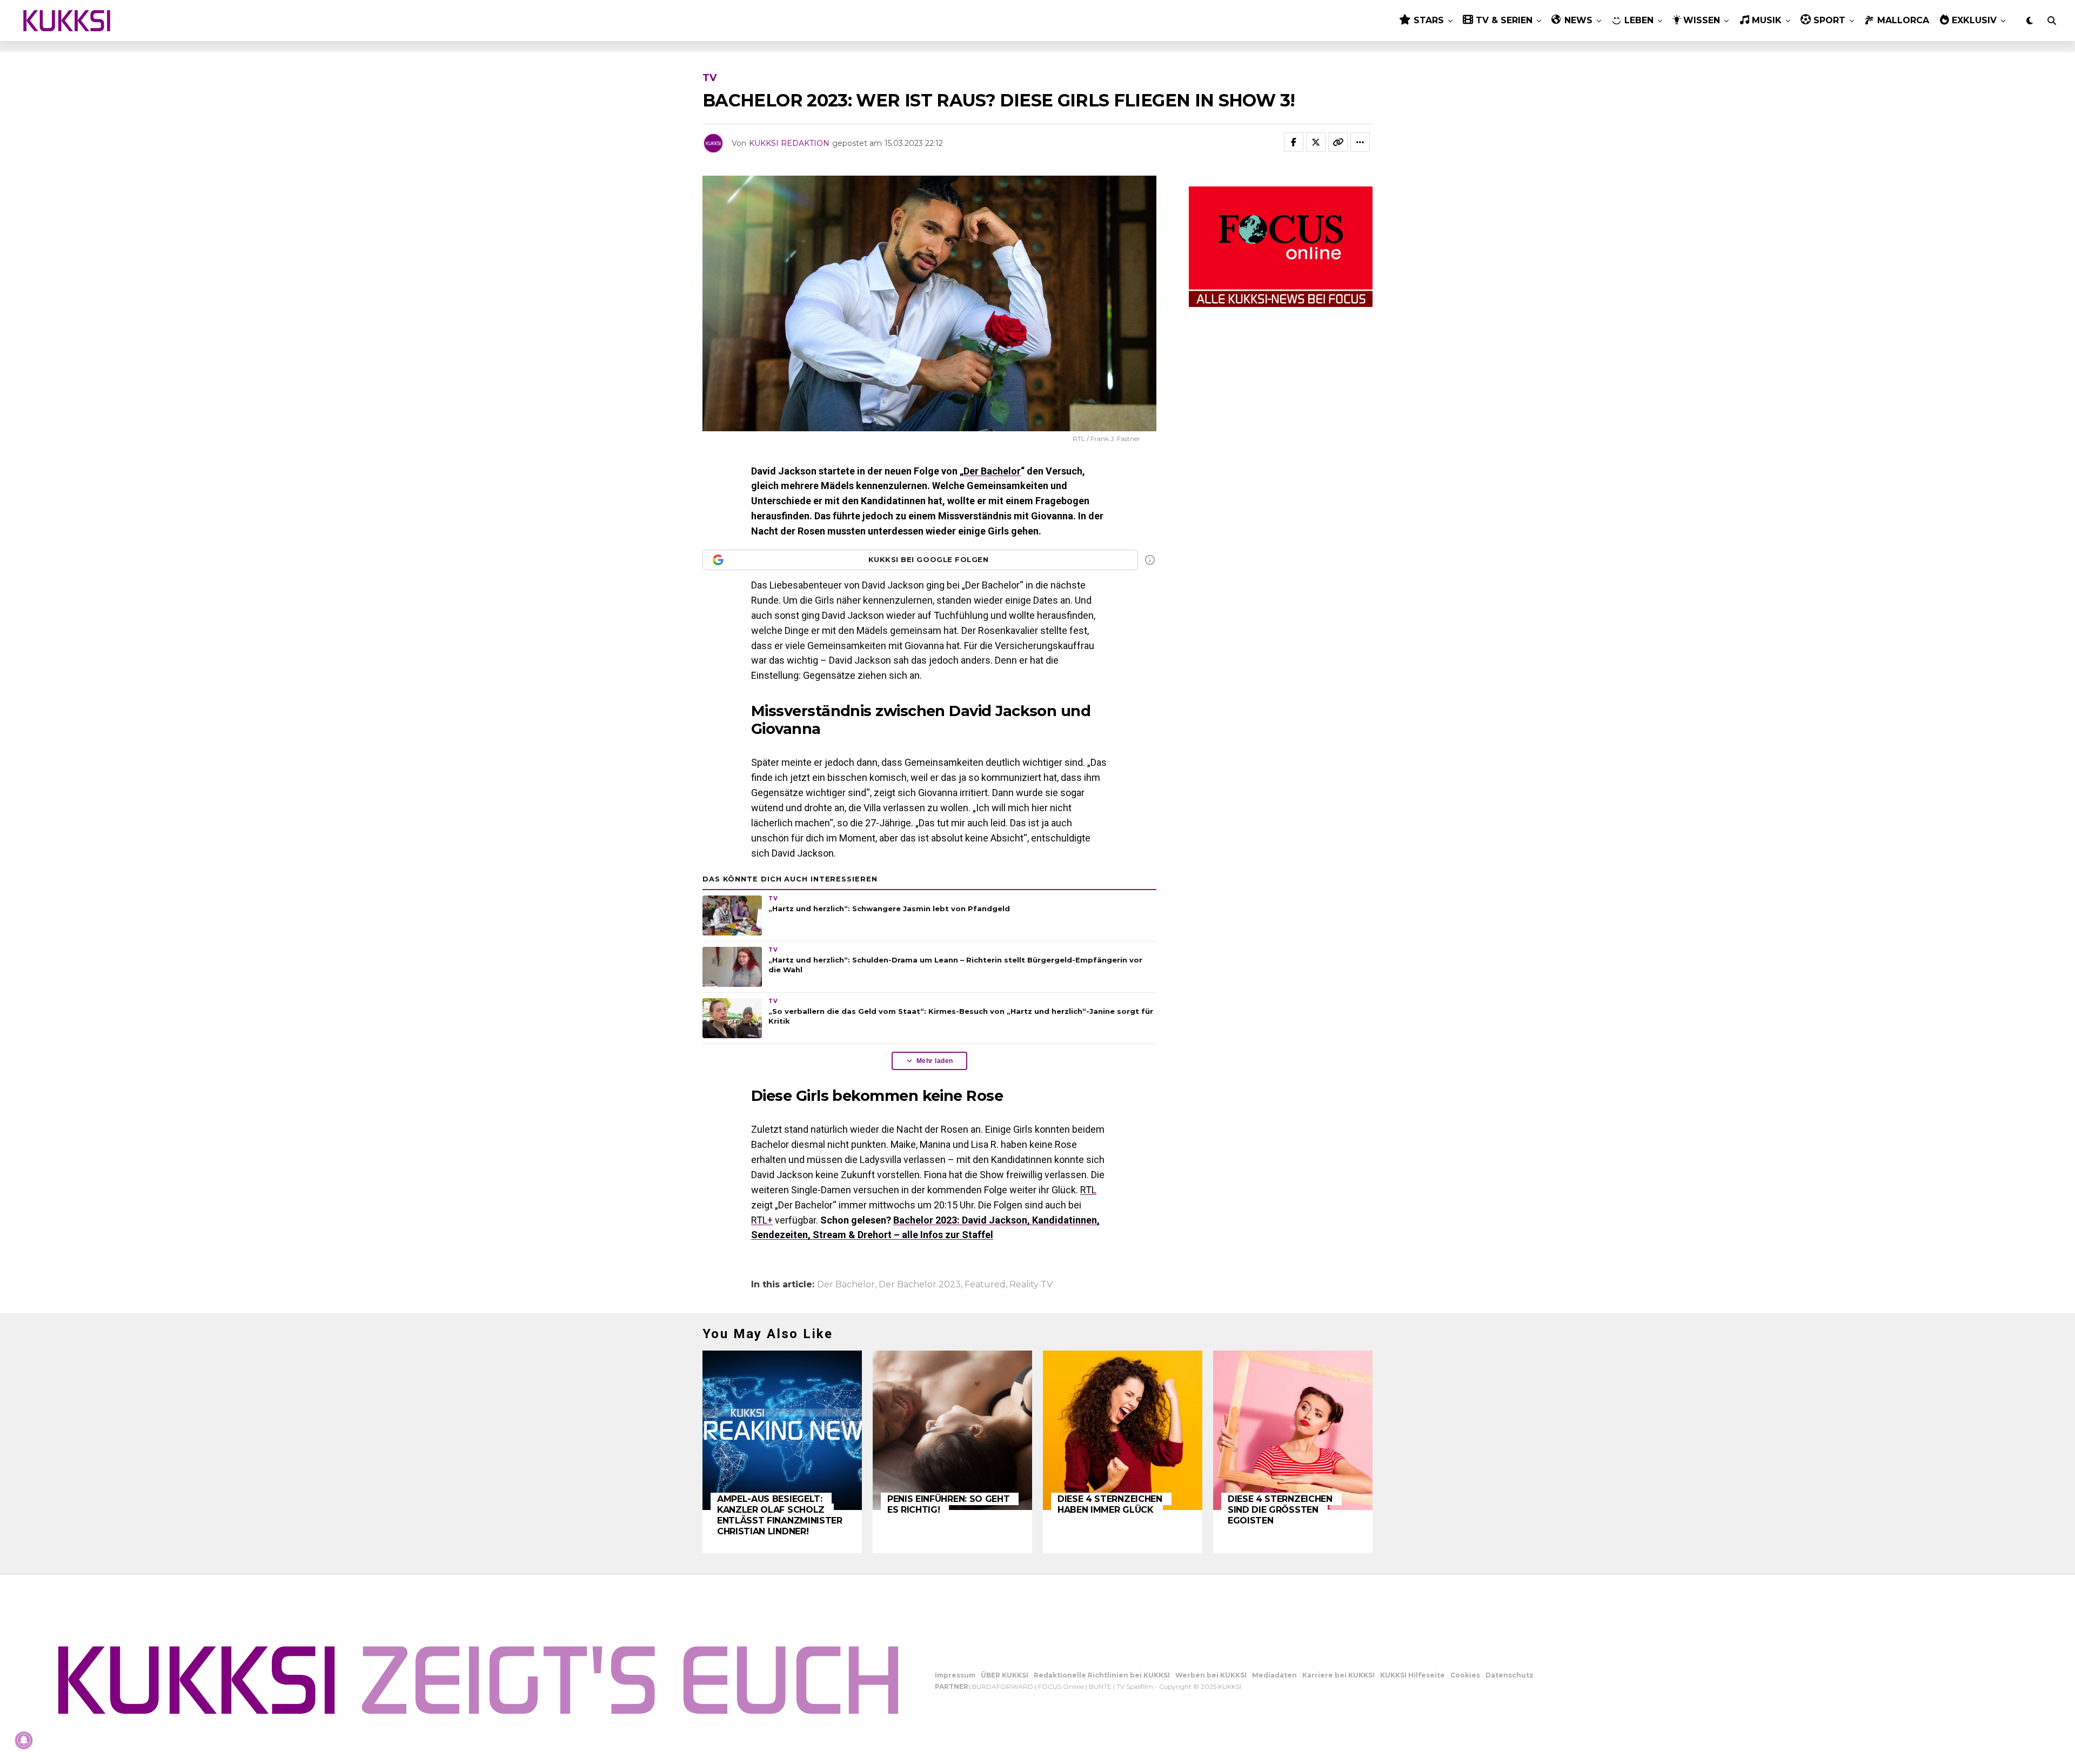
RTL (1088, 1190)
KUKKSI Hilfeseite (1413, 1675)
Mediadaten (1274, 1675)
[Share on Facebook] (1294, 142)
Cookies (1465, 1675)
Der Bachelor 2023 (920, 1285)
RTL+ (762, 1220)
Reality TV (1031, 1285)
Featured (985, 1285)
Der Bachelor (992, 471)
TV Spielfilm (1135, 1686)
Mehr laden (935, 1061)
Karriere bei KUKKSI (1338, 1675)
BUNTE (1100, 1686)
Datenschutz (1510, 1675)
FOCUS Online (1061, 1686)
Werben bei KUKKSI (1211, 1675)
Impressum (955, 1675)
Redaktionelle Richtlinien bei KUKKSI (1102, 1675)
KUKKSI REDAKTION (789, 143)
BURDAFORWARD (1002, 1686)
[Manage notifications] (24, 1740)
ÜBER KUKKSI (1005, 1675)
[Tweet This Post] (1316, 142)
